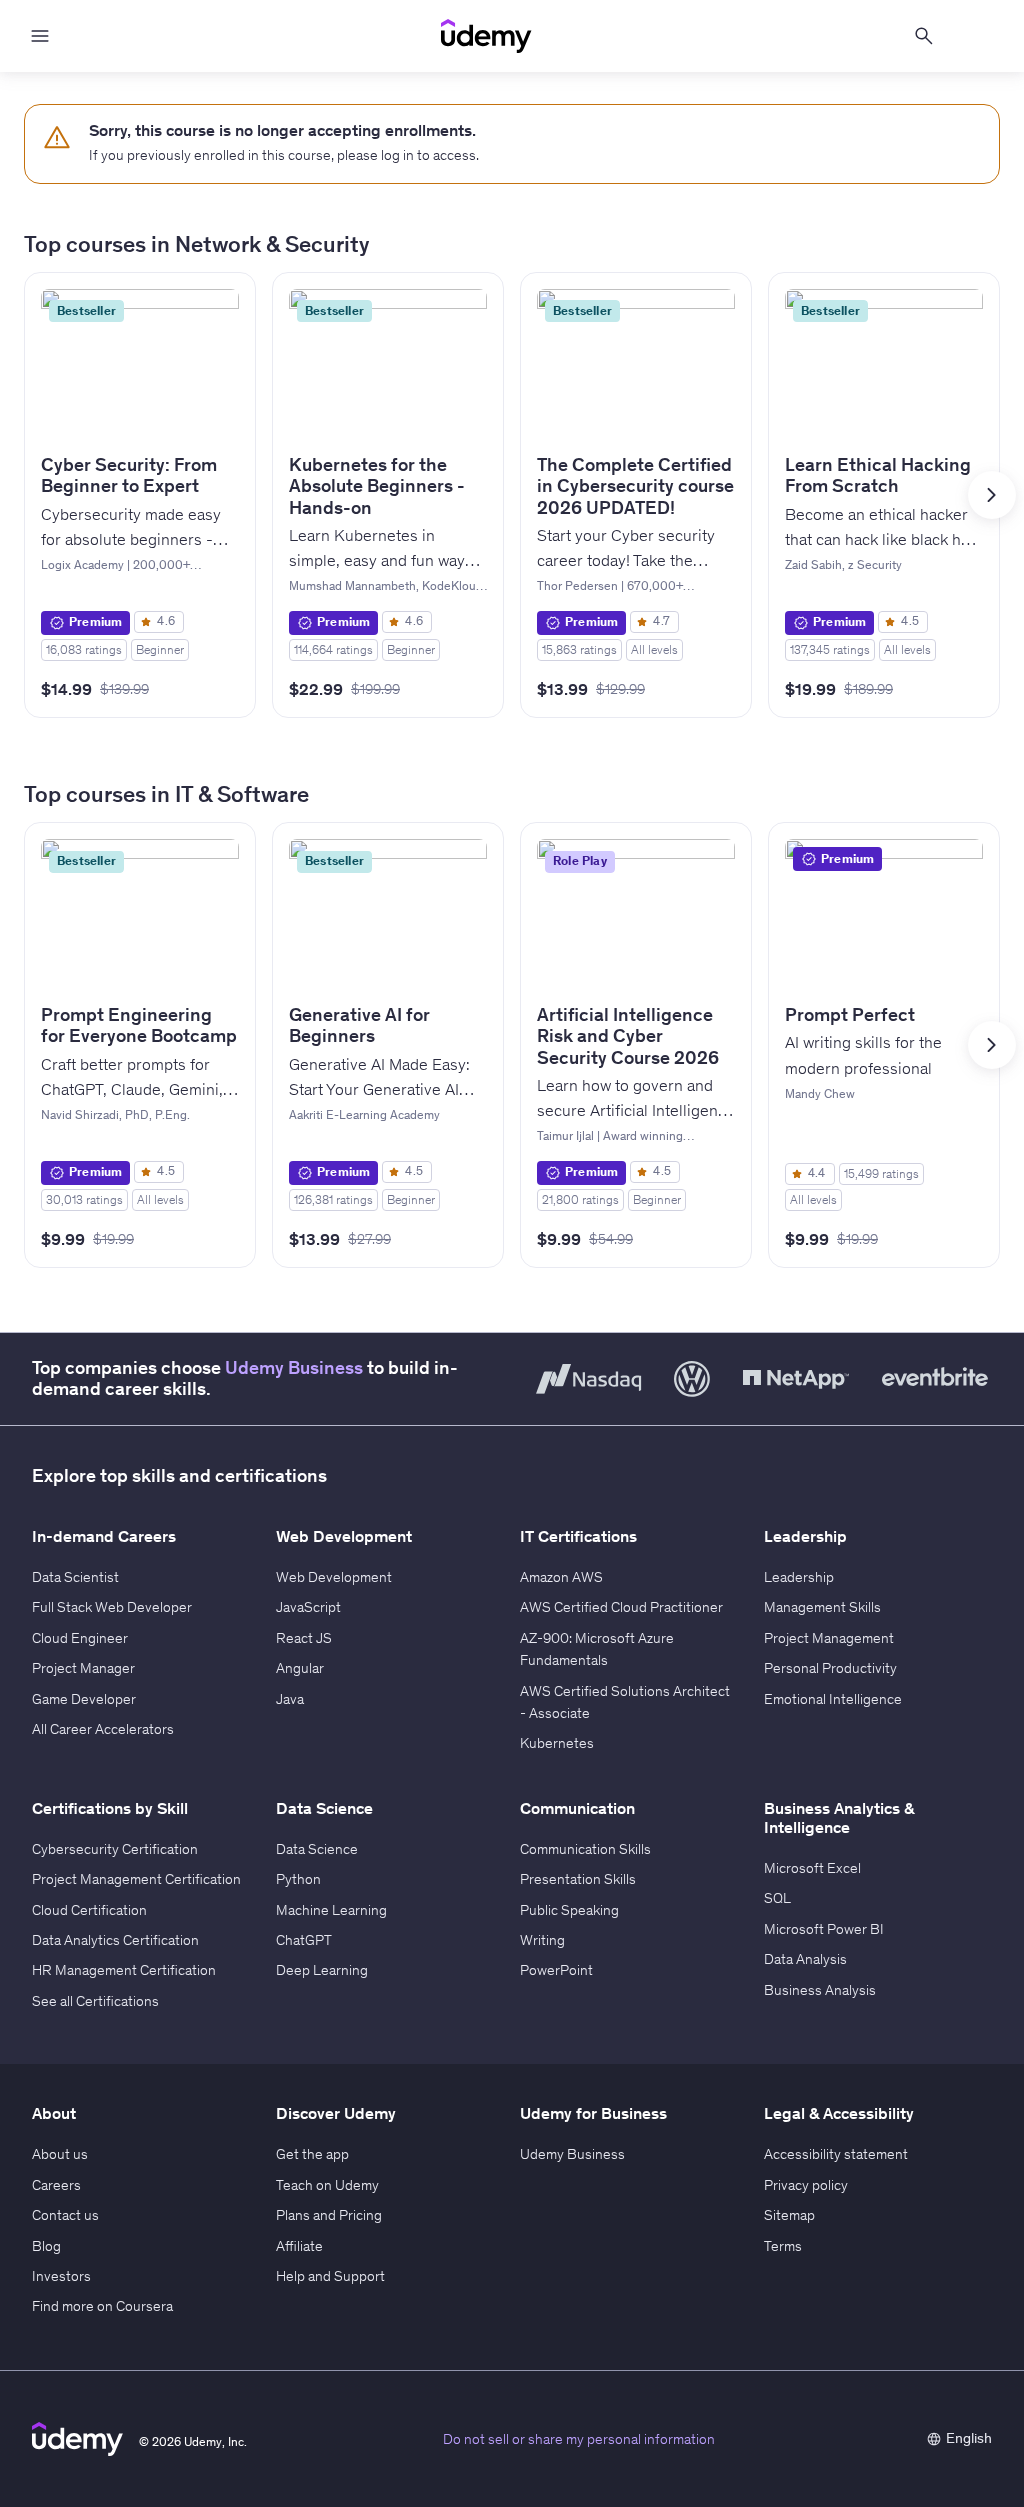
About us (60, 2154)
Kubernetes (557, 1743)
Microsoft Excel (812, 1868)
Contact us (65, 2215)
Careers (56, 2185)
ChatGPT (304, 1940)
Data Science (317, 1849)
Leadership (799, 1577)
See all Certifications (95, 2001)
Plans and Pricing (329, 2215)
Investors (61, 2276)
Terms (783, 2246)
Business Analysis (820, 1990)
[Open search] (924, 36)
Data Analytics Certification (115, 1940)
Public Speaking (569, 1910)
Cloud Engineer (80, 1638)
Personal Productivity (830, 1668)
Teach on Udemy (327, 2185)
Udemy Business (294, 1368)
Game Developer (84, 1699)
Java (290, 1699)
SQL (777, 1898)
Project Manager (83, 1668)
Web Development (334, 1577)
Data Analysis (805, 1959)
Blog (46, 2246)
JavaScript (308, 1607)
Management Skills (822, 1607)
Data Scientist (75, 1577)
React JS (304, 1638)
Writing (542, 1940)
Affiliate (299, 2246)
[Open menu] (40, 36)
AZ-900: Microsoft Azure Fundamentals (597, 1649)
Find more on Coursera (102, 2306)
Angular (300, 1668)
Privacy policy (806, 2185)
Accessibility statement (836, 2154)
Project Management (829, 1638)
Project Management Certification (136, 1879)
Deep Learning (322, 1970)
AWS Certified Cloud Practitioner (621, 1607)
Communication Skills (585, 1849)
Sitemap (789, 2215)
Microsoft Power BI (824, 1929)
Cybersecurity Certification (115, 1849)
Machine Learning (331, 1910)
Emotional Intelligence (833, 1699)
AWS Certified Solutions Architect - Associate (625, 1702)
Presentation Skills (578, 1879)
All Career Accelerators (103, 1729)
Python (298, 1879)
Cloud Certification (89, 1910)
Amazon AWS (561, 1577)
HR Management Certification (124, 1970)
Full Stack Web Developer (112, 1607)
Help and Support (330, 2276)
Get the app (312, 2154)
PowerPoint (556, 1970)
